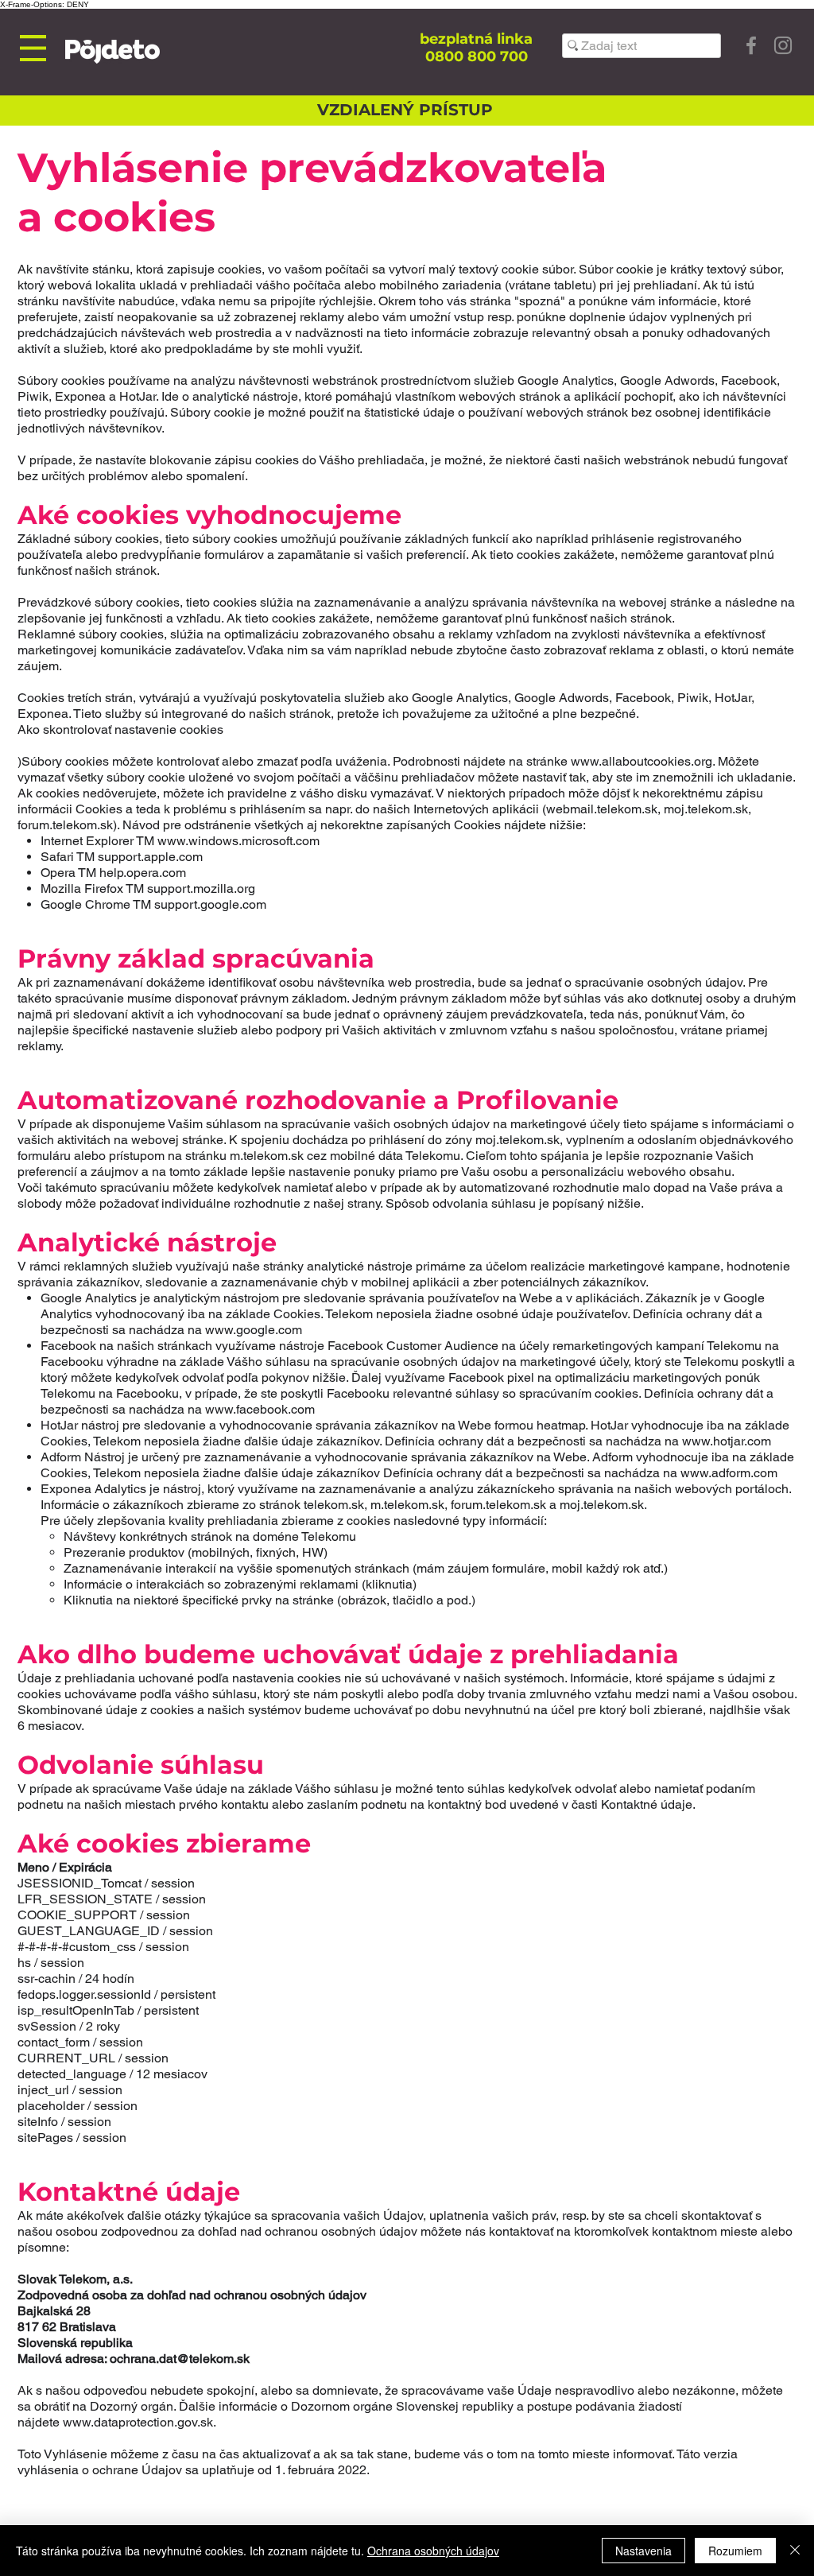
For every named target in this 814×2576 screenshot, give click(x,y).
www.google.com (254, 1330)
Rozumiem (735, 2551)
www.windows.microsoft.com (238, 841)
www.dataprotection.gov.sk (138, 2422)
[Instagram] (783, 45)
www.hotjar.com (727, 1441)
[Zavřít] (795, 2551)
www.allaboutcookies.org (642, 761)
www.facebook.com (260, 1409)
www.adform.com (729, 1473)
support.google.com (210, 904)
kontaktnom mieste (705, 2231)
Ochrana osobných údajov (433, 2551)
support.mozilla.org (201, 888)
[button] (33, 48)
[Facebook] (751, 45)
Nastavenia (643, 2551)
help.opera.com (141, 873)
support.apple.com (150, 857)
